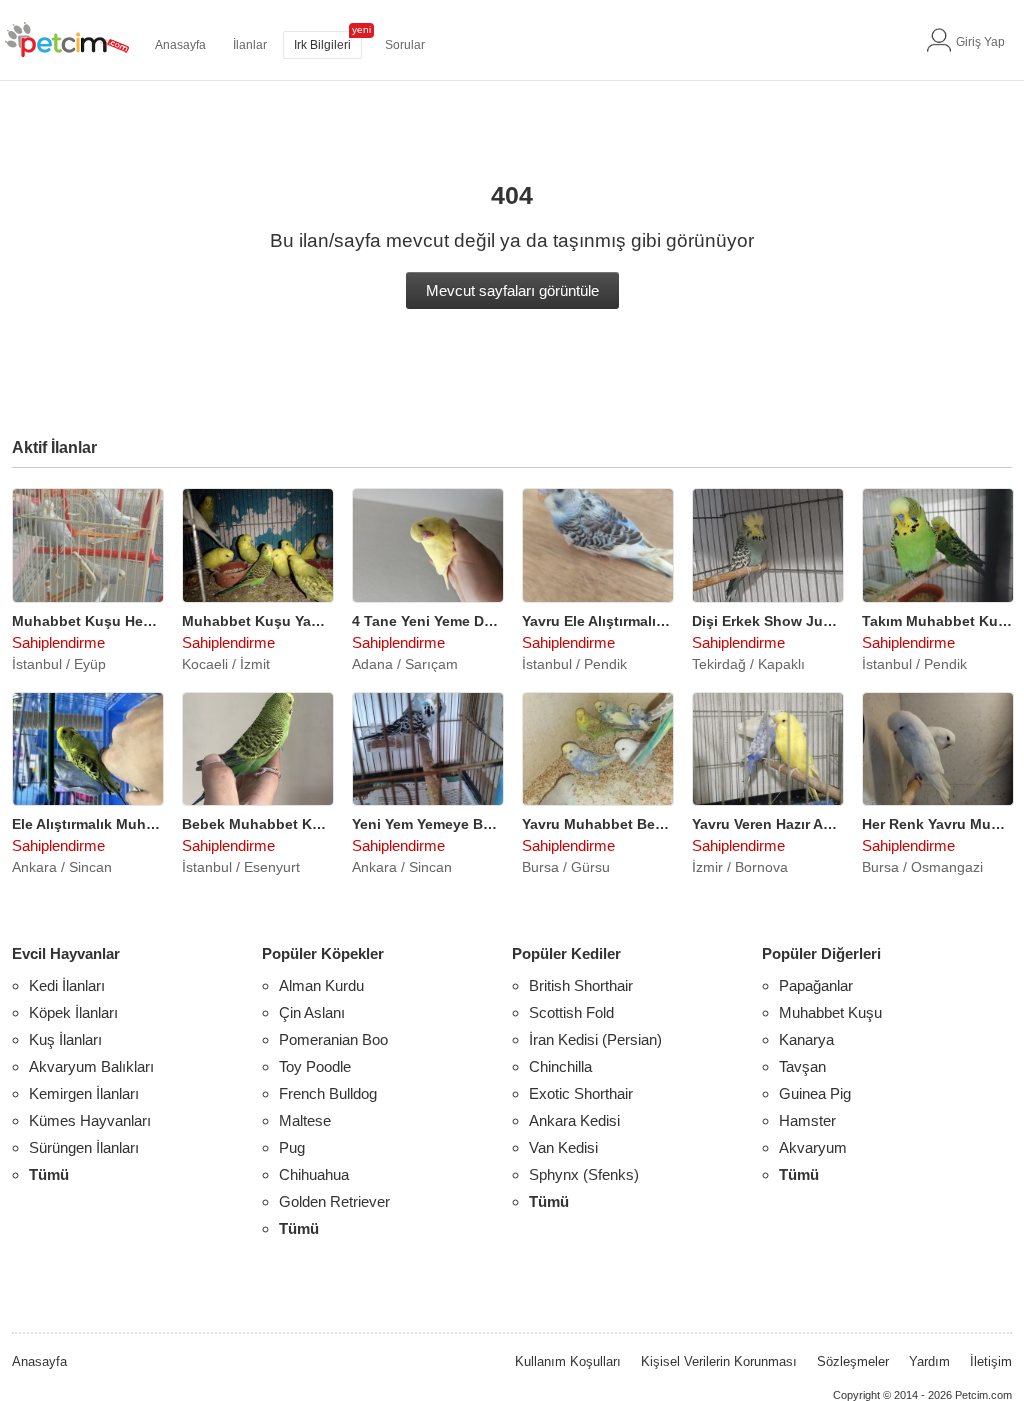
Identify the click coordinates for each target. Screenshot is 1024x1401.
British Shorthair (581, 985)
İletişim (991, 1361)
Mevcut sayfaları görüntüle (512, 290)
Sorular (405, 45)
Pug (292, 1147)
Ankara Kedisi (574, 1120)
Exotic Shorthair (581, 1093)
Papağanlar (816, 985)
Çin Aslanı (312, 1012)
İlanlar (250, 45)
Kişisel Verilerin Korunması (719, 1361)
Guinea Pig (815, 1093)
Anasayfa (180, 45)
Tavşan (802, 1066)
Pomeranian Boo (333, 1039)
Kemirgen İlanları (84, 1093)
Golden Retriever (334, 1201)
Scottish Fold (571, 1012)
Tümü (49, 1174)
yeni (361, 29)
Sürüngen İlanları (84, 1147)
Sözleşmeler (853, 1361)
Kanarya (806, 1039)
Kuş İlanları (65, 1039)
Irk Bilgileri (322, 45)
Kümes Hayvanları (90, 1120)
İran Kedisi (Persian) (595, 1039)
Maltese (305, 1120)
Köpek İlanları (73, 1012)
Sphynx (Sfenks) (584, 1174)
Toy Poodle (315, 1066)
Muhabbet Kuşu (830, 1012)
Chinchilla (560, 1066)
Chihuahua (314, 1174)
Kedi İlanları (67, 985)
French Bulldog (328, 1093)
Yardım (929, 1361)
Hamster (807, 1120)
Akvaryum (813, 1147)
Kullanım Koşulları (568, 1361)
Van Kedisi (563, 1147)
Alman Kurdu (321, 985)
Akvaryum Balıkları (91, 1066)
